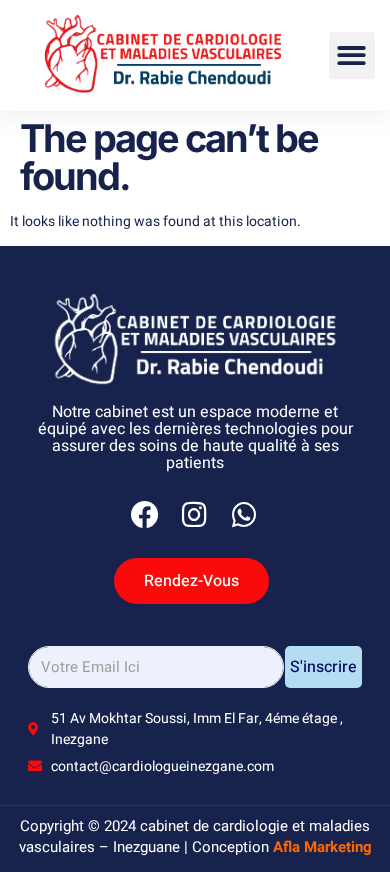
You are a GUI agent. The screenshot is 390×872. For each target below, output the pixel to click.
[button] (352, 55)
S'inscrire (323, 667)
